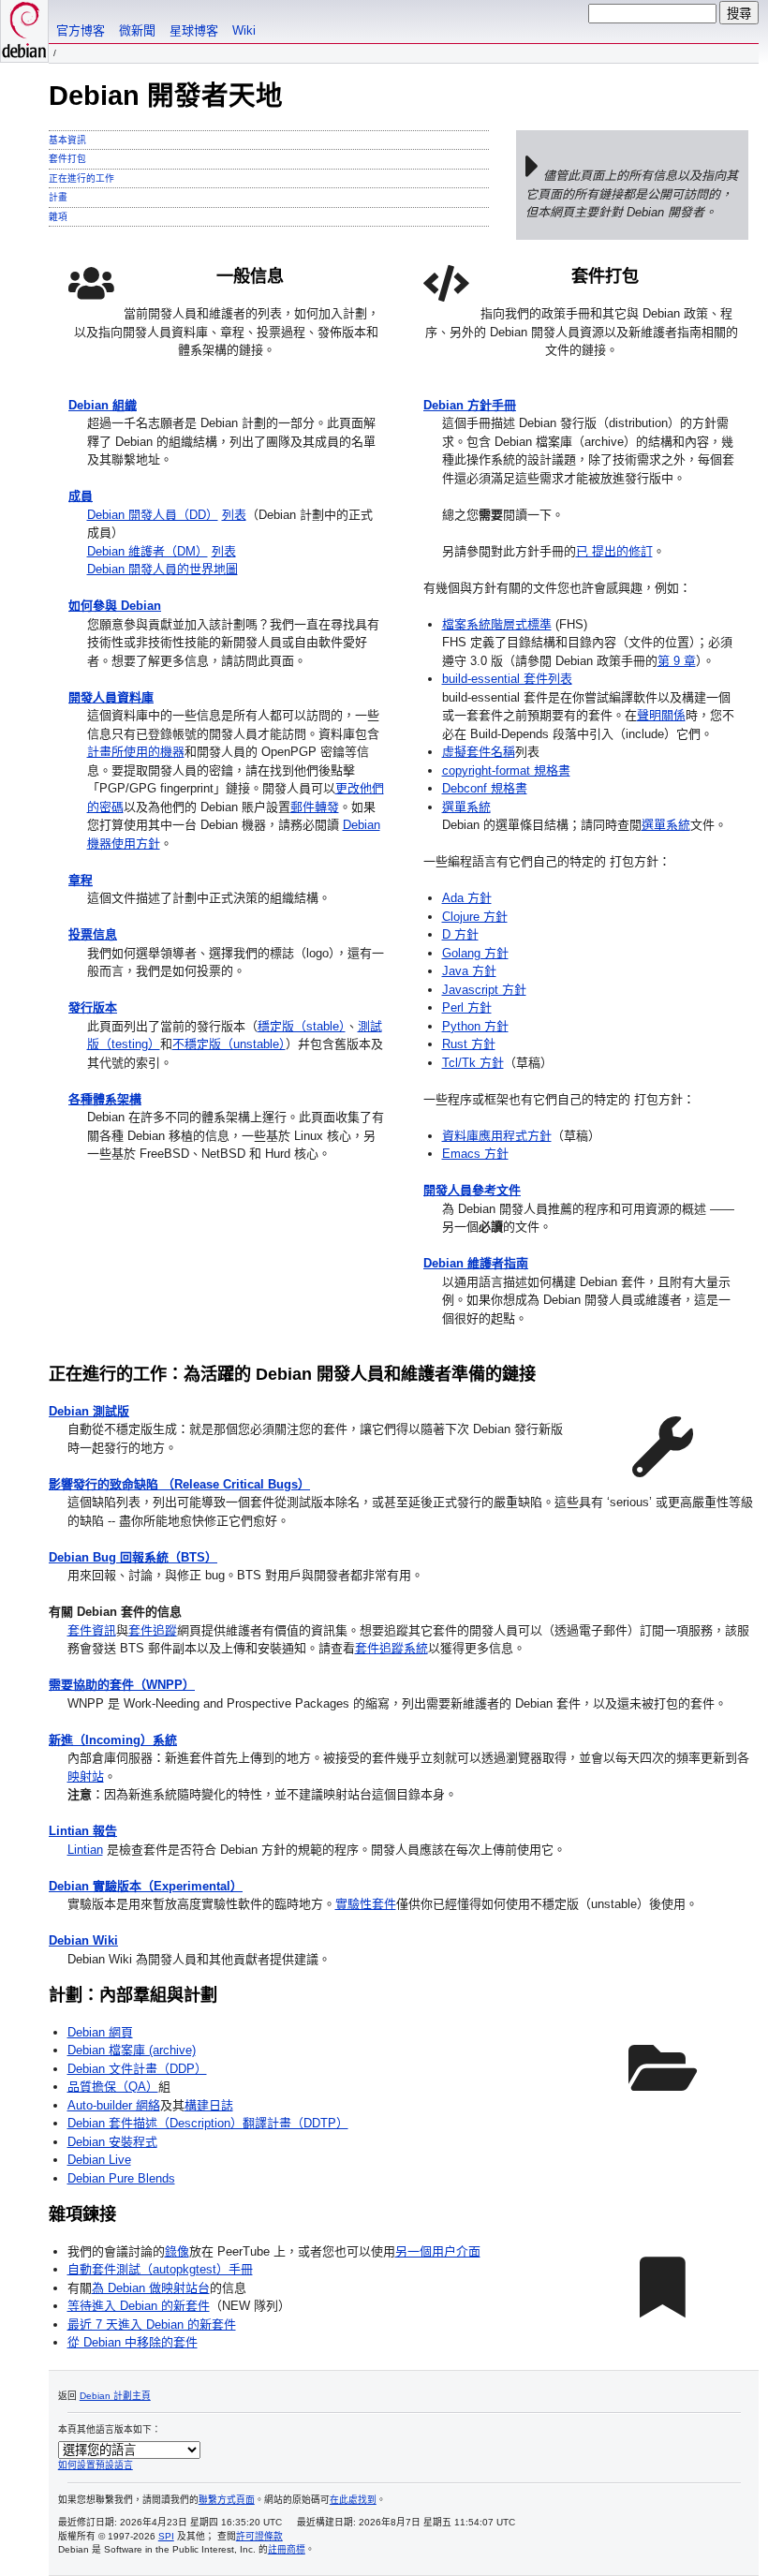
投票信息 (93, 934)
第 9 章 (677, 661)
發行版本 (93, 1007)
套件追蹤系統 (391, 1648)
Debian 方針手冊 (470, 405)
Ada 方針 (467, 898)
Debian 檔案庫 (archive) (132, 2050)
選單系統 (466, 807)
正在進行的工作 (81, 178)
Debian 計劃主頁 (115, 2396)
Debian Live (99, 2160)
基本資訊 (67, 140)
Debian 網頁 (100, 2032)
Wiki (244, 30)
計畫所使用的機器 (136, 752)
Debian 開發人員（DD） (153, 515)
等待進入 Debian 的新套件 (139, 2306)
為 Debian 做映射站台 (151, 2288)
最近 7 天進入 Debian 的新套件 (152, 2324)
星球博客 (194, 30)
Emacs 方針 (475, 1154)
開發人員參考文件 (472, 1190)
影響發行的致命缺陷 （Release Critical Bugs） (179, 1484)
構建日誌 (209, 2105)
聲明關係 (661, 715)
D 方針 (460, 934)
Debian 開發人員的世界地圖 (162, 569)
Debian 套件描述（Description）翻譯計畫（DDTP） (208, 2123)
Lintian (85, 1850)
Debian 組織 (103, 405)
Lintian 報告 (83, 1831)
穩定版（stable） (302, 1026)
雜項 (58, 217)
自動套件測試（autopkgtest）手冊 (160, 2269)
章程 (81, 880)
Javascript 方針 (484, 990)
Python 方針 (475, 1026)
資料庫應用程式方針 (497, 1136)
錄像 (177, 2251)
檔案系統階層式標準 (497, 624)
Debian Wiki (83, 1940)
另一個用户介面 (438, 2251)
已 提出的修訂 (614, 551)
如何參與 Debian (115, 606)
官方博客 (81, 30)
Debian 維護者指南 (476, 1263)
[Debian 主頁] (24, 31)
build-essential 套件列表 (507, 679)
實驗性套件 (366, 1904)
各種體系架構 (105, 1099)
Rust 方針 (469, 1044)
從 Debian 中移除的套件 (133, 2342)
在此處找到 (353, 2500)
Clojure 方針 (475, 917)
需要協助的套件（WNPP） (122, 1685)
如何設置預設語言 (96, 2465)
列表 (234, 515)
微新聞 (137, 30)
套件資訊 (92, 1630)
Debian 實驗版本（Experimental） (146, 1886)
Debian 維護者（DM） (148, 551)
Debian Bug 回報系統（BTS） (133, 1557)
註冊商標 (287, 2549)
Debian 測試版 (89, 1411)
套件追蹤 (153, 1630)
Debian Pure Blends (121, 2178)
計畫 (58, 197)
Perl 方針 (467, 1007)
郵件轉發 (315, 807)
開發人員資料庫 (111, 697)
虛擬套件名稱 (479, 752)
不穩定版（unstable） (229, 1044)
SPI (166, 2536)
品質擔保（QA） (113, 2087)
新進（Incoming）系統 (113, 1740)
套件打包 (67, 159)
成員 (81, 496)
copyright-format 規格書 (506, 770)
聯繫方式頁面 (227, 2500)
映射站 (86, 1777)
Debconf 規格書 (485, 788)
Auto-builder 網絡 (114, 2105)
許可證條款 (259, 2536)
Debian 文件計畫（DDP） (137, 2069)
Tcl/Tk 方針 (473, 1063)
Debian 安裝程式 (112, 2142)
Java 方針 (469, 971)
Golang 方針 (475, 953)
